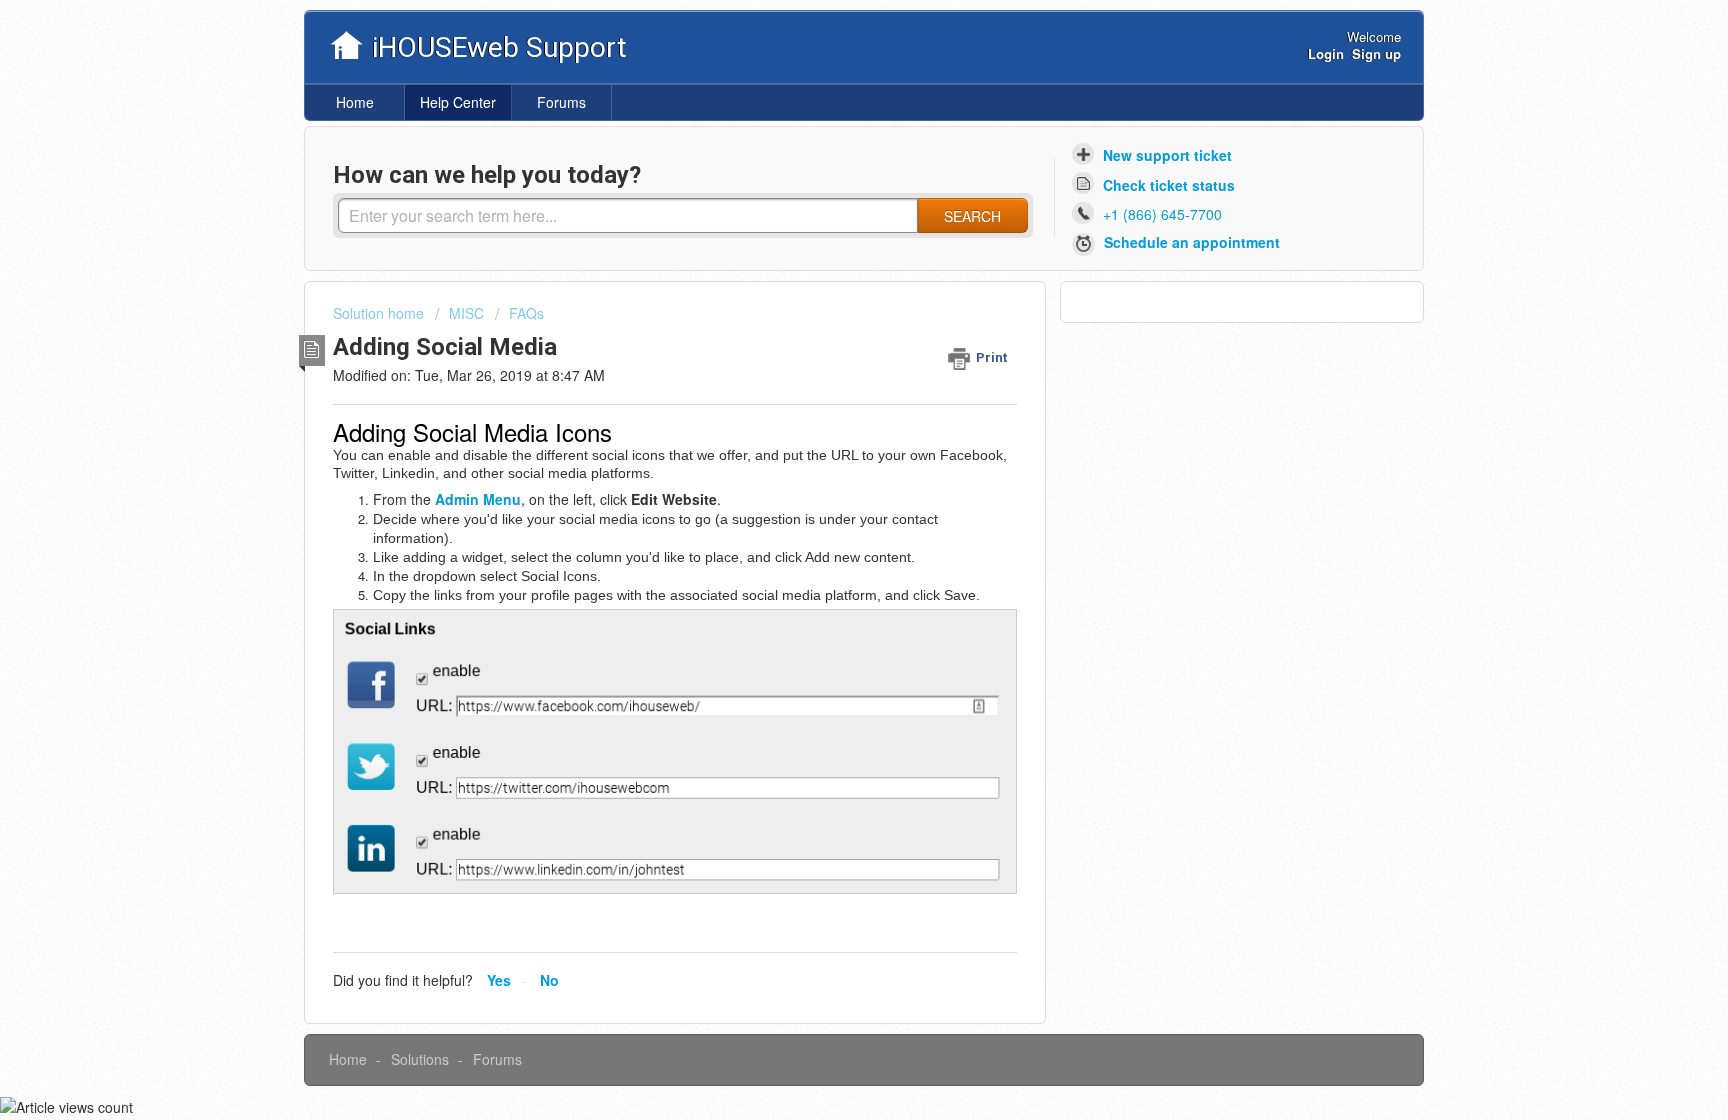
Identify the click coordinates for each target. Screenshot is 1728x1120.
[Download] (827, 297)
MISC (466, 313)
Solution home (380, 313)
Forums (561, 102)
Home (355, 102)
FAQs (526, 313)
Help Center (458, 102)
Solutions (420, 1059)
